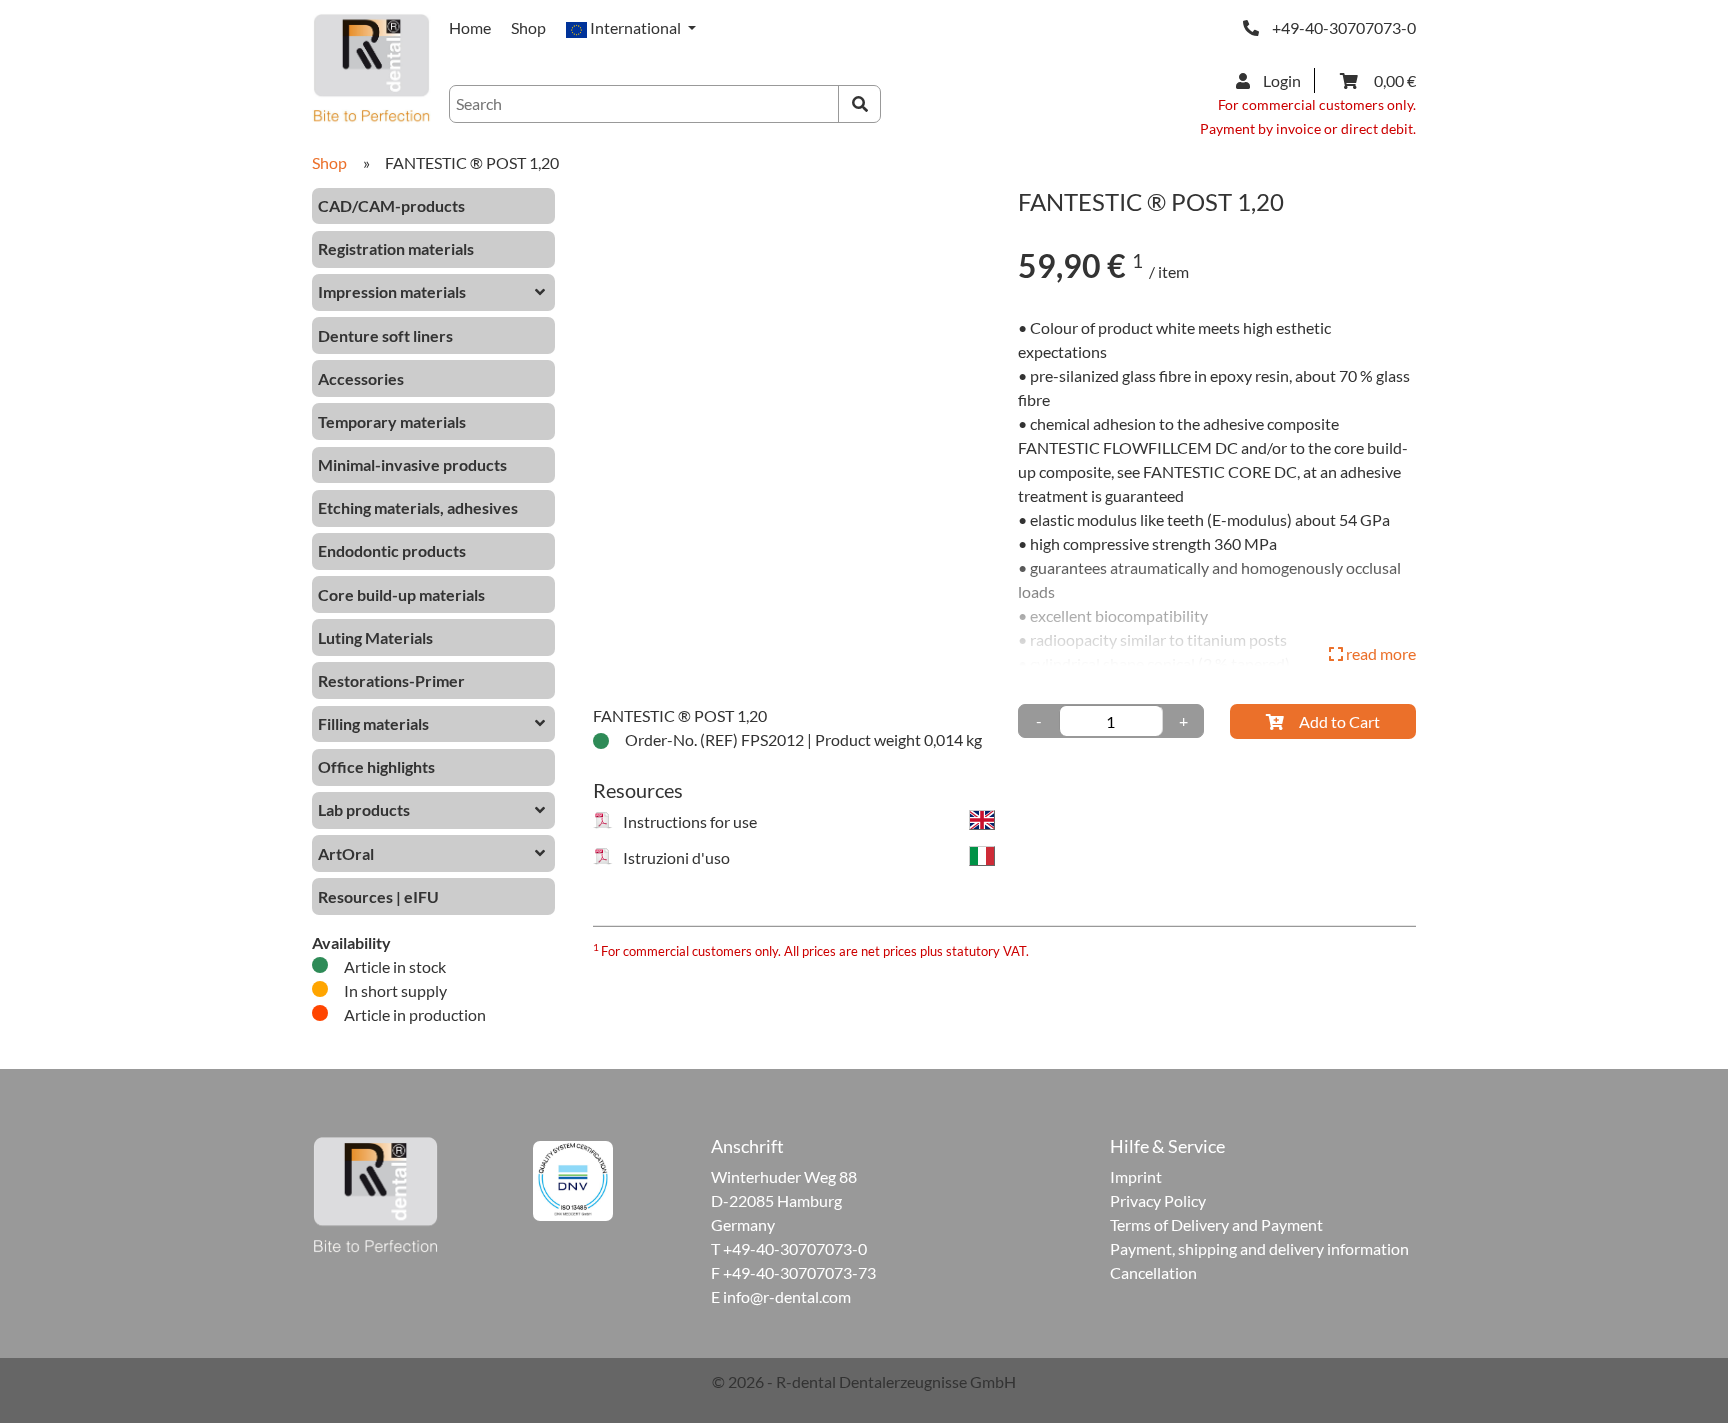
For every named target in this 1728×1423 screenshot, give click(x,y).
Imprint (1136, 1176)
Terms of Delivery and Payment (1216, 1224)
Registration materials (396, 248)
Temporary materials (392, 421)
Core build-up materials (401, 594)
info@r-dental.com (787, 1296)
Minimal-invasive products (412, 464)
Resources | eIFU (378, 896)
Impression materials (392, 291)
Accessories (361, 378)
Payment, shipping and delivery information (1259, 1248)
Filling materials (373, 723)
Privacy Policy (1158, 1200)
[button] (631, 27)
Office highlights (376, 766)
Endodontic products (392, 550)
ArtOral (346, 853)
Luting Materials (375, 637)
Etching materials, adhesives (418, 507)
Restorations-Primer (391, 680)
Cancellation (1153, 1272)
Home (470, 27)
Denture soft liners (385, 335)
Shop (528, 27)
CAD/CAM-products (391, 205)
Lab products (364, 809)
